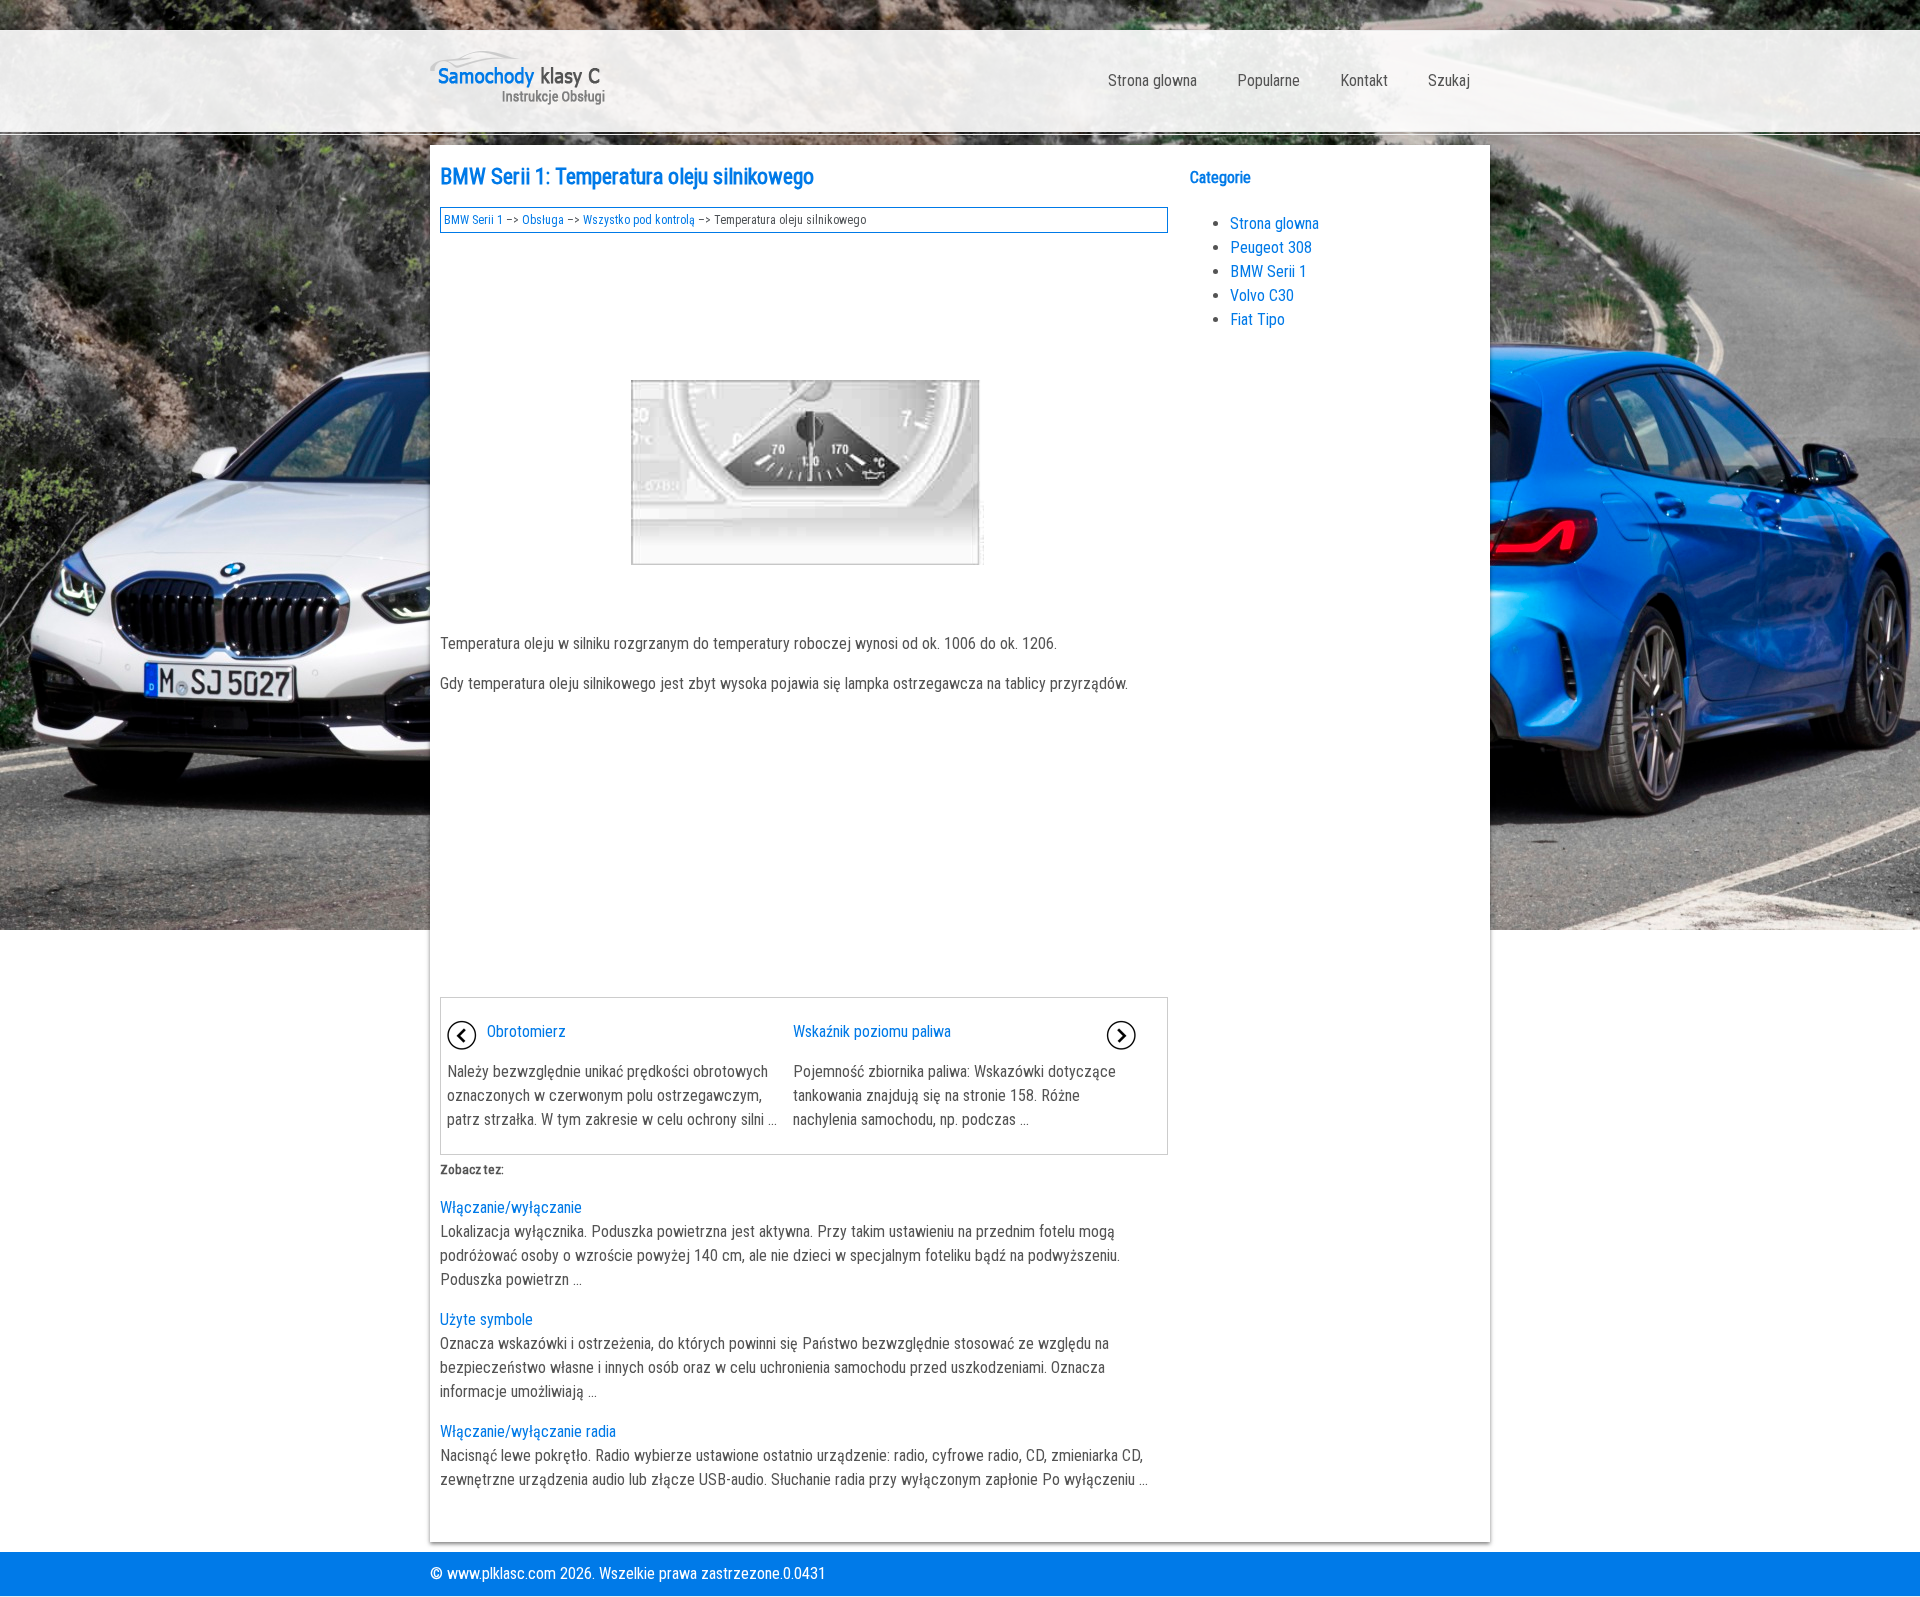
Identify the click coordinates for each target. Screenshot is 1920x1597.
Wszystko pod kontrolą (639, 220)
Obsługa (543, 220)
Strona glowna (1152, 80)
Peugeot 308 (1271, 247)
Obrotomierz (526, 1031)
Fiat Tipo (1257, 319)
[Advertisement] (804, 298)
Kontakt (1364, 80)
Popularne (1268, 80)
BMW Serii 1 (473, 220)
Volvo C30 (1262, 295)
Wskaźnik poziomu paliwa (872, 1031)
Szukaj (1449, 80)
